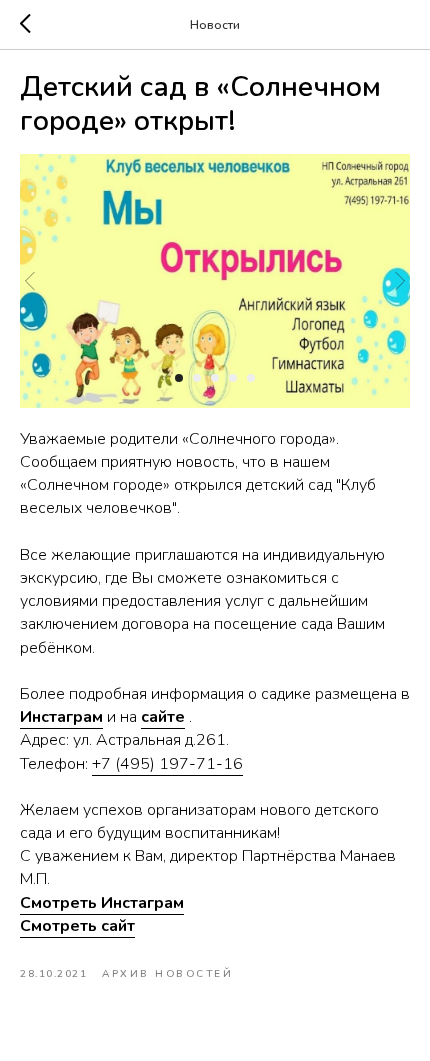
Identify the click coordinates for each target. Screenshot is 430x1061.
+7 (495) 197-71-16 (167, 764)
